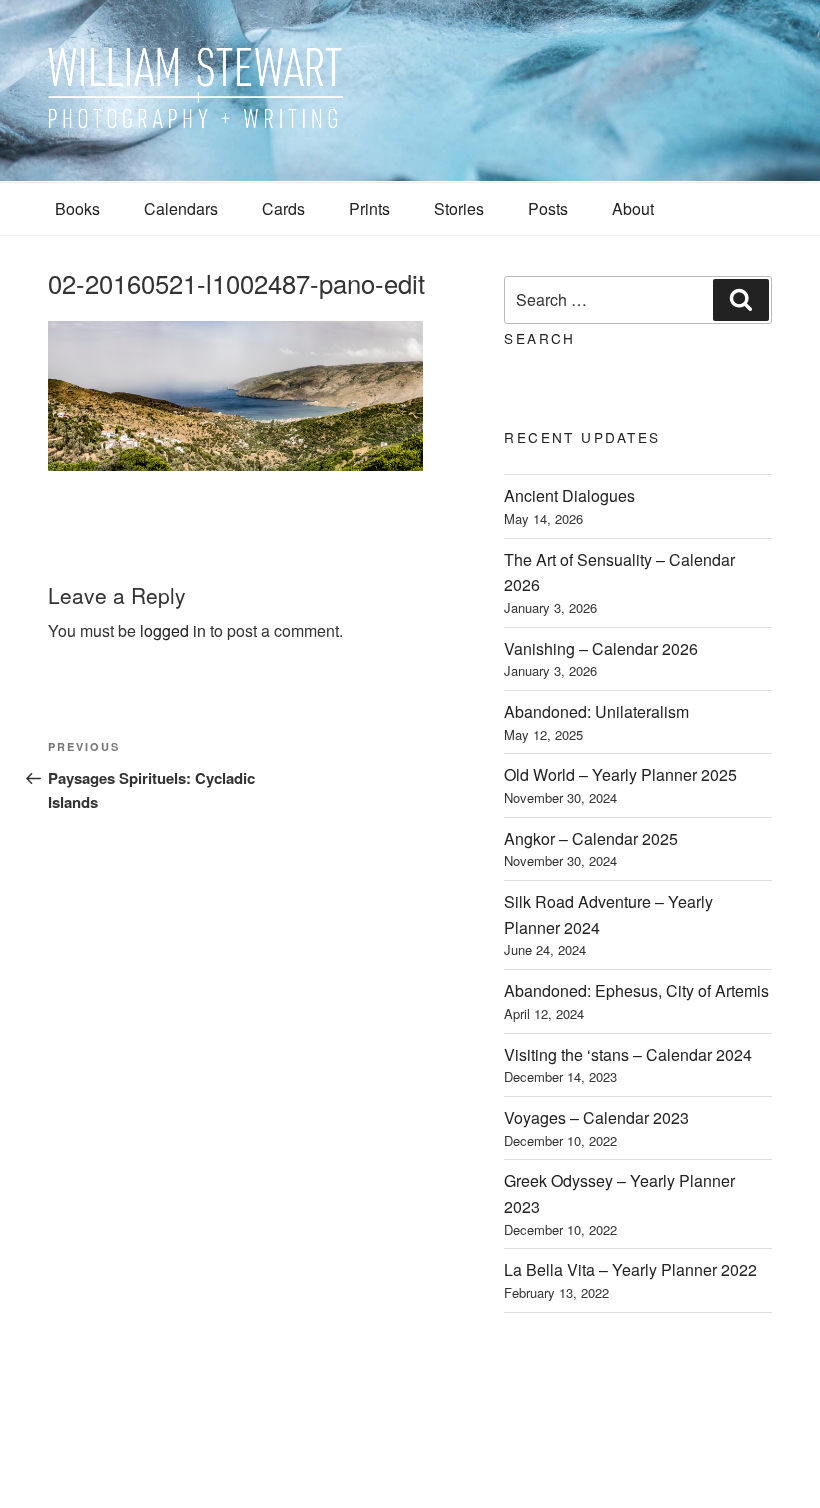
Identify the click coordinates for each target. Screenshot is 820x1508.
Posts (548, 208)
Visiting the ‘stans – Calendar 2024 (628, 1054)
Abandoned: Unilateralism (596, 711)
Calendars (181, 208)
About (633, 208)
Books (77, 208)
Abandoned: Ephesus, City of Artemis (636, 990)
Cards (283, 208)
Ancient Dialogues (569, 495)
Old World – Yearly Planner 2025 (620, 774)
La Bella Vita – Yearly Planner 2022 (630, 1269)
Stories (459, 208)
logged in (173, 630)
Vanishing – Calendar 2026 (601, 648)
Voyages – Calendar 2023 (596, 1117)
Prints (369, 208)
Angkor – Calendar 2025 (591, 838)
